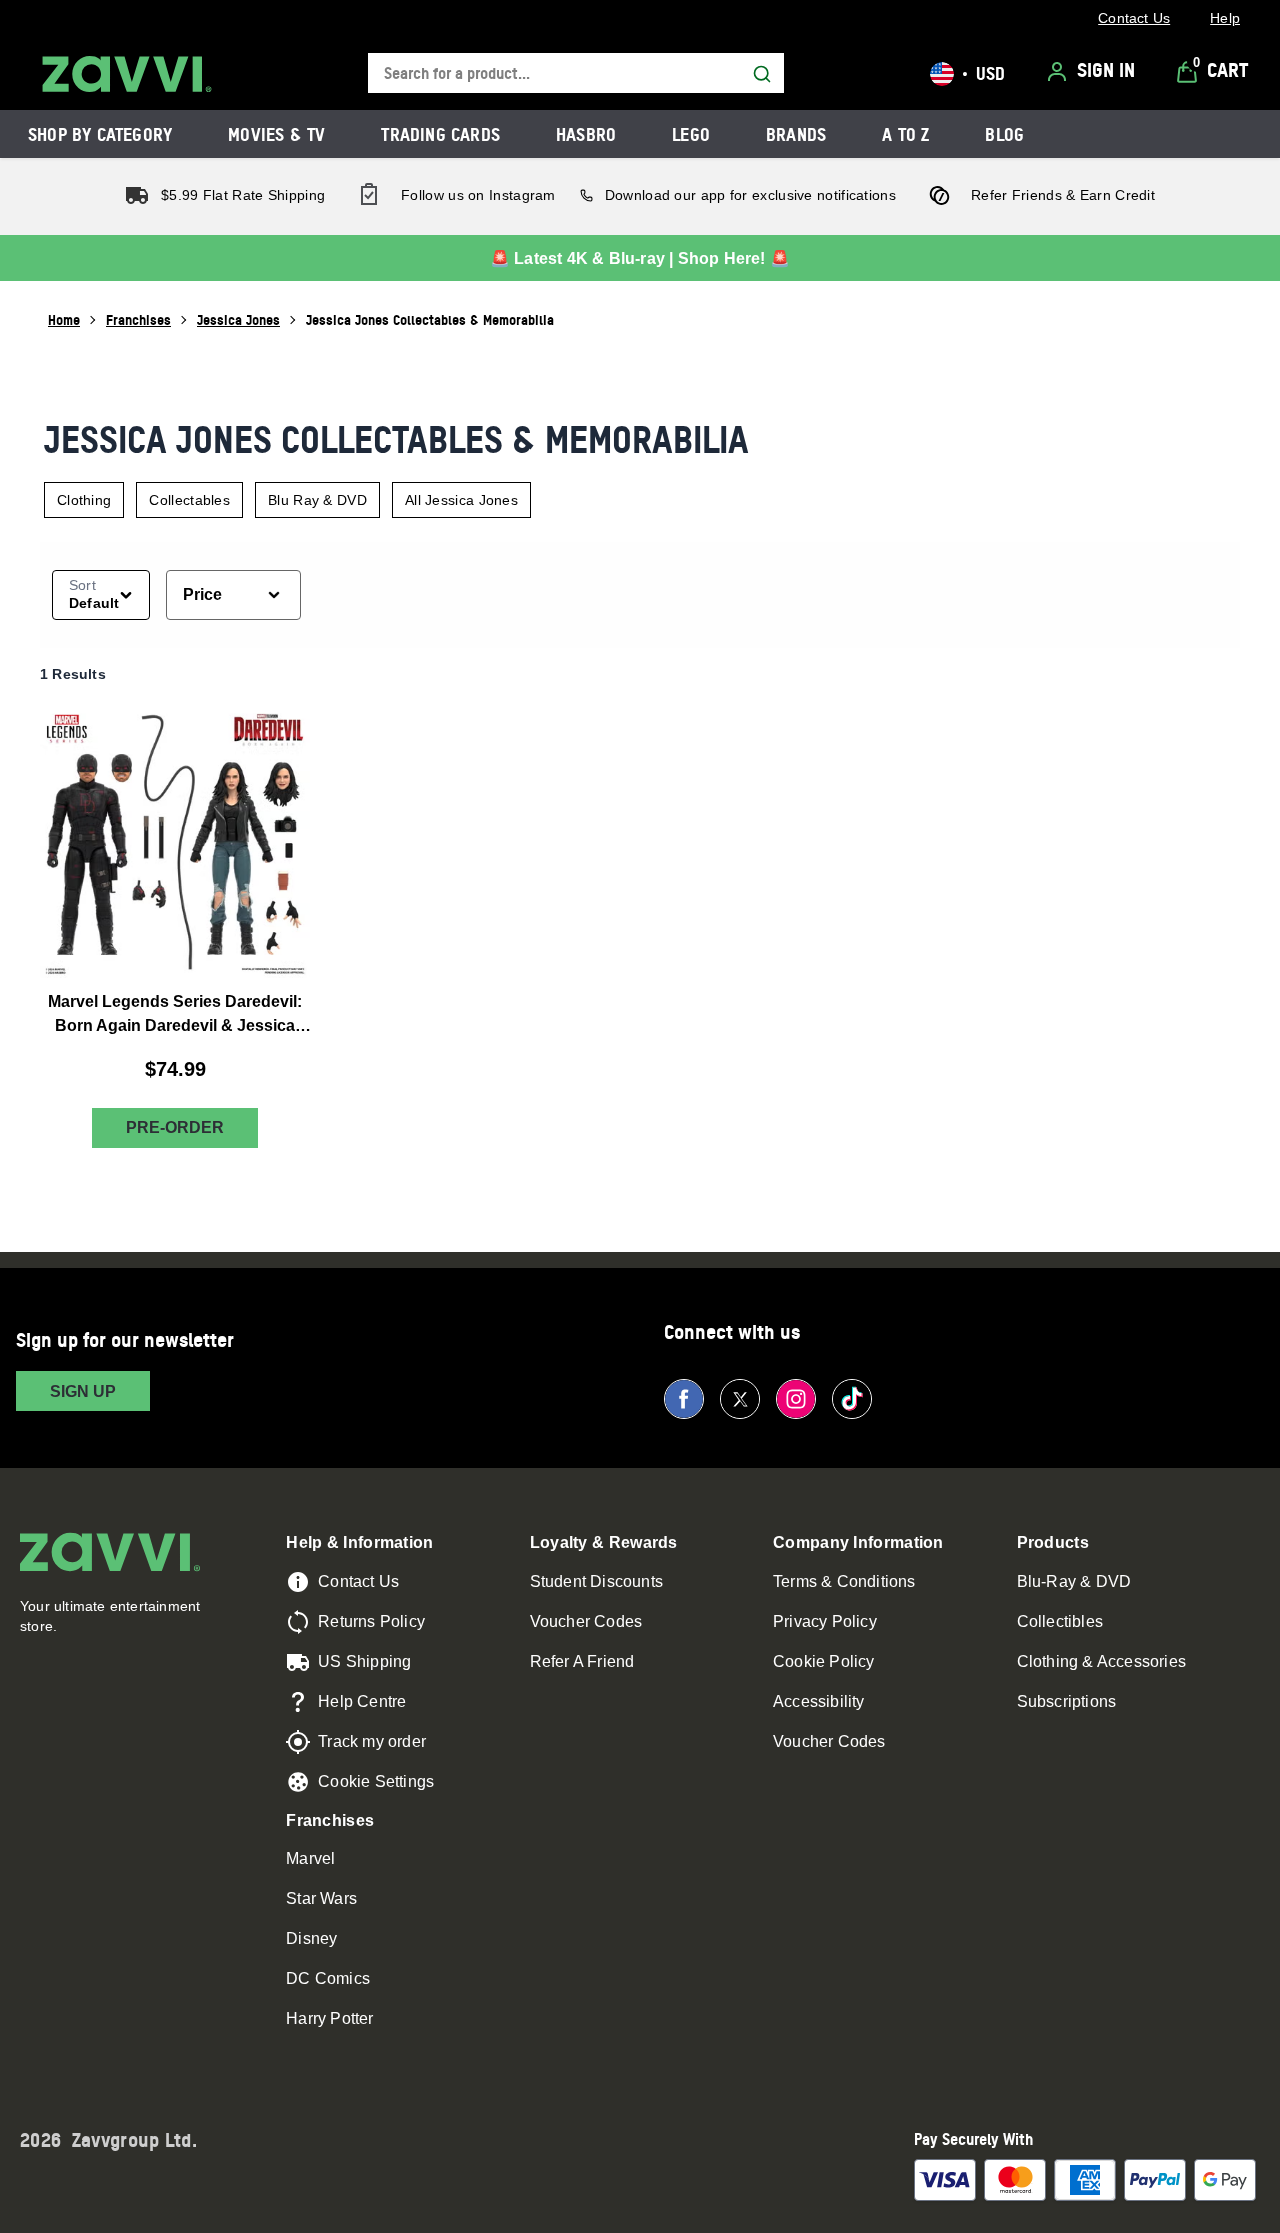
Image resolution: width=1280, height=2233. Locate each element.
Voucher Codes (586, 1621)
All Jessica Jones (461, 500)
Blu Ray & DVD (317, 500)
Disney (311, 1938)
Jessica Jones (238, 319)
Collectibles (1060, 1621)
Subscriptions (1067, 1701)
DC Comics (328, 1978)
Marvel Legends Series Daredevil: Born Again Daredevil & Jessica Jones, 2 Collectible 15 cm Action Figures (175, 1015)
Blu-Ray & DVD (1074, 1581)
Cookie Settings (376, 1781)
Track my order (372, 1741)
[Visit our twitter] (740, 1399)
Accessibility (819, 1701)
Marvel (310, 1858)
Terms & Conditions (844, 1581)
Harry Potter (329, 2018)
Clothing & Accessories (1101, 1661)
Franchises (138, 319)
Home (64, 319)
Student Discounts (596, 1581)
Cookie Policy (824, 1661)
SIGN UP (83, 1391)
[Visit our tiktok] (852, 1399)
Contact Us (358, 1581)
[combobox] (576, 73)
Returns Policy (371, 1621)
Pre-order (175, 1128)
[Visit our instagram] (796, 1399)
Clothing (84, 500)
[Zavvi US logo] (127, 74)
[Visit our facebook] (684, 1399)
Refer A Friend (582, 1661)
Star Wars (321, 1898)
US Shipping (364, 1661)
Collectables (189, 500)
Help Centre (362, 1701)
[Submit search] (762, 74)
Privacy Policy (825, 1621)
